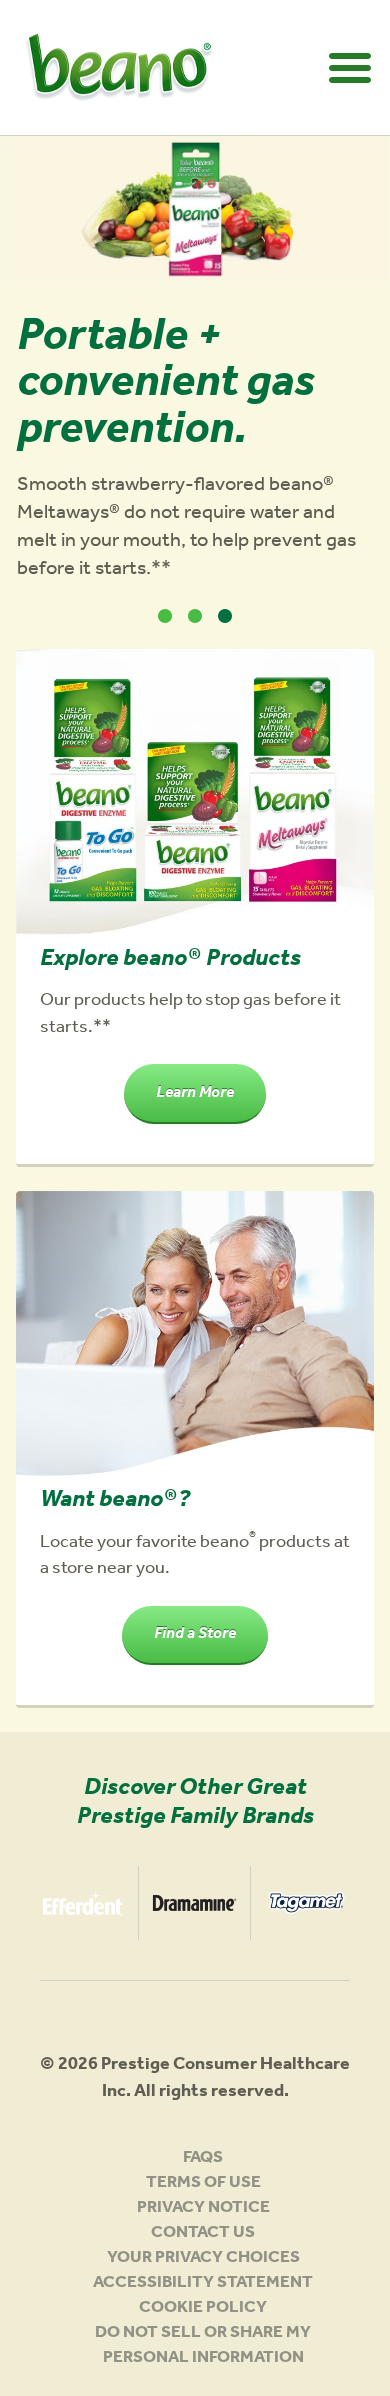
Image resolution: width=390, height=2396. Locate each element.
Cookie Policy (203, 2309)
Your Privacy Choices (203, 2259)
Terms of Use (203, 2184)
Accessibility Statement (203, 2284)
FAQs (203, 2159)
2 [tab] (195, 616)
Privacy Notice (203, 2209)
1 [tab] (165, 616)
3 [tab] (225, 616)
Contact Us (203, 2234)
